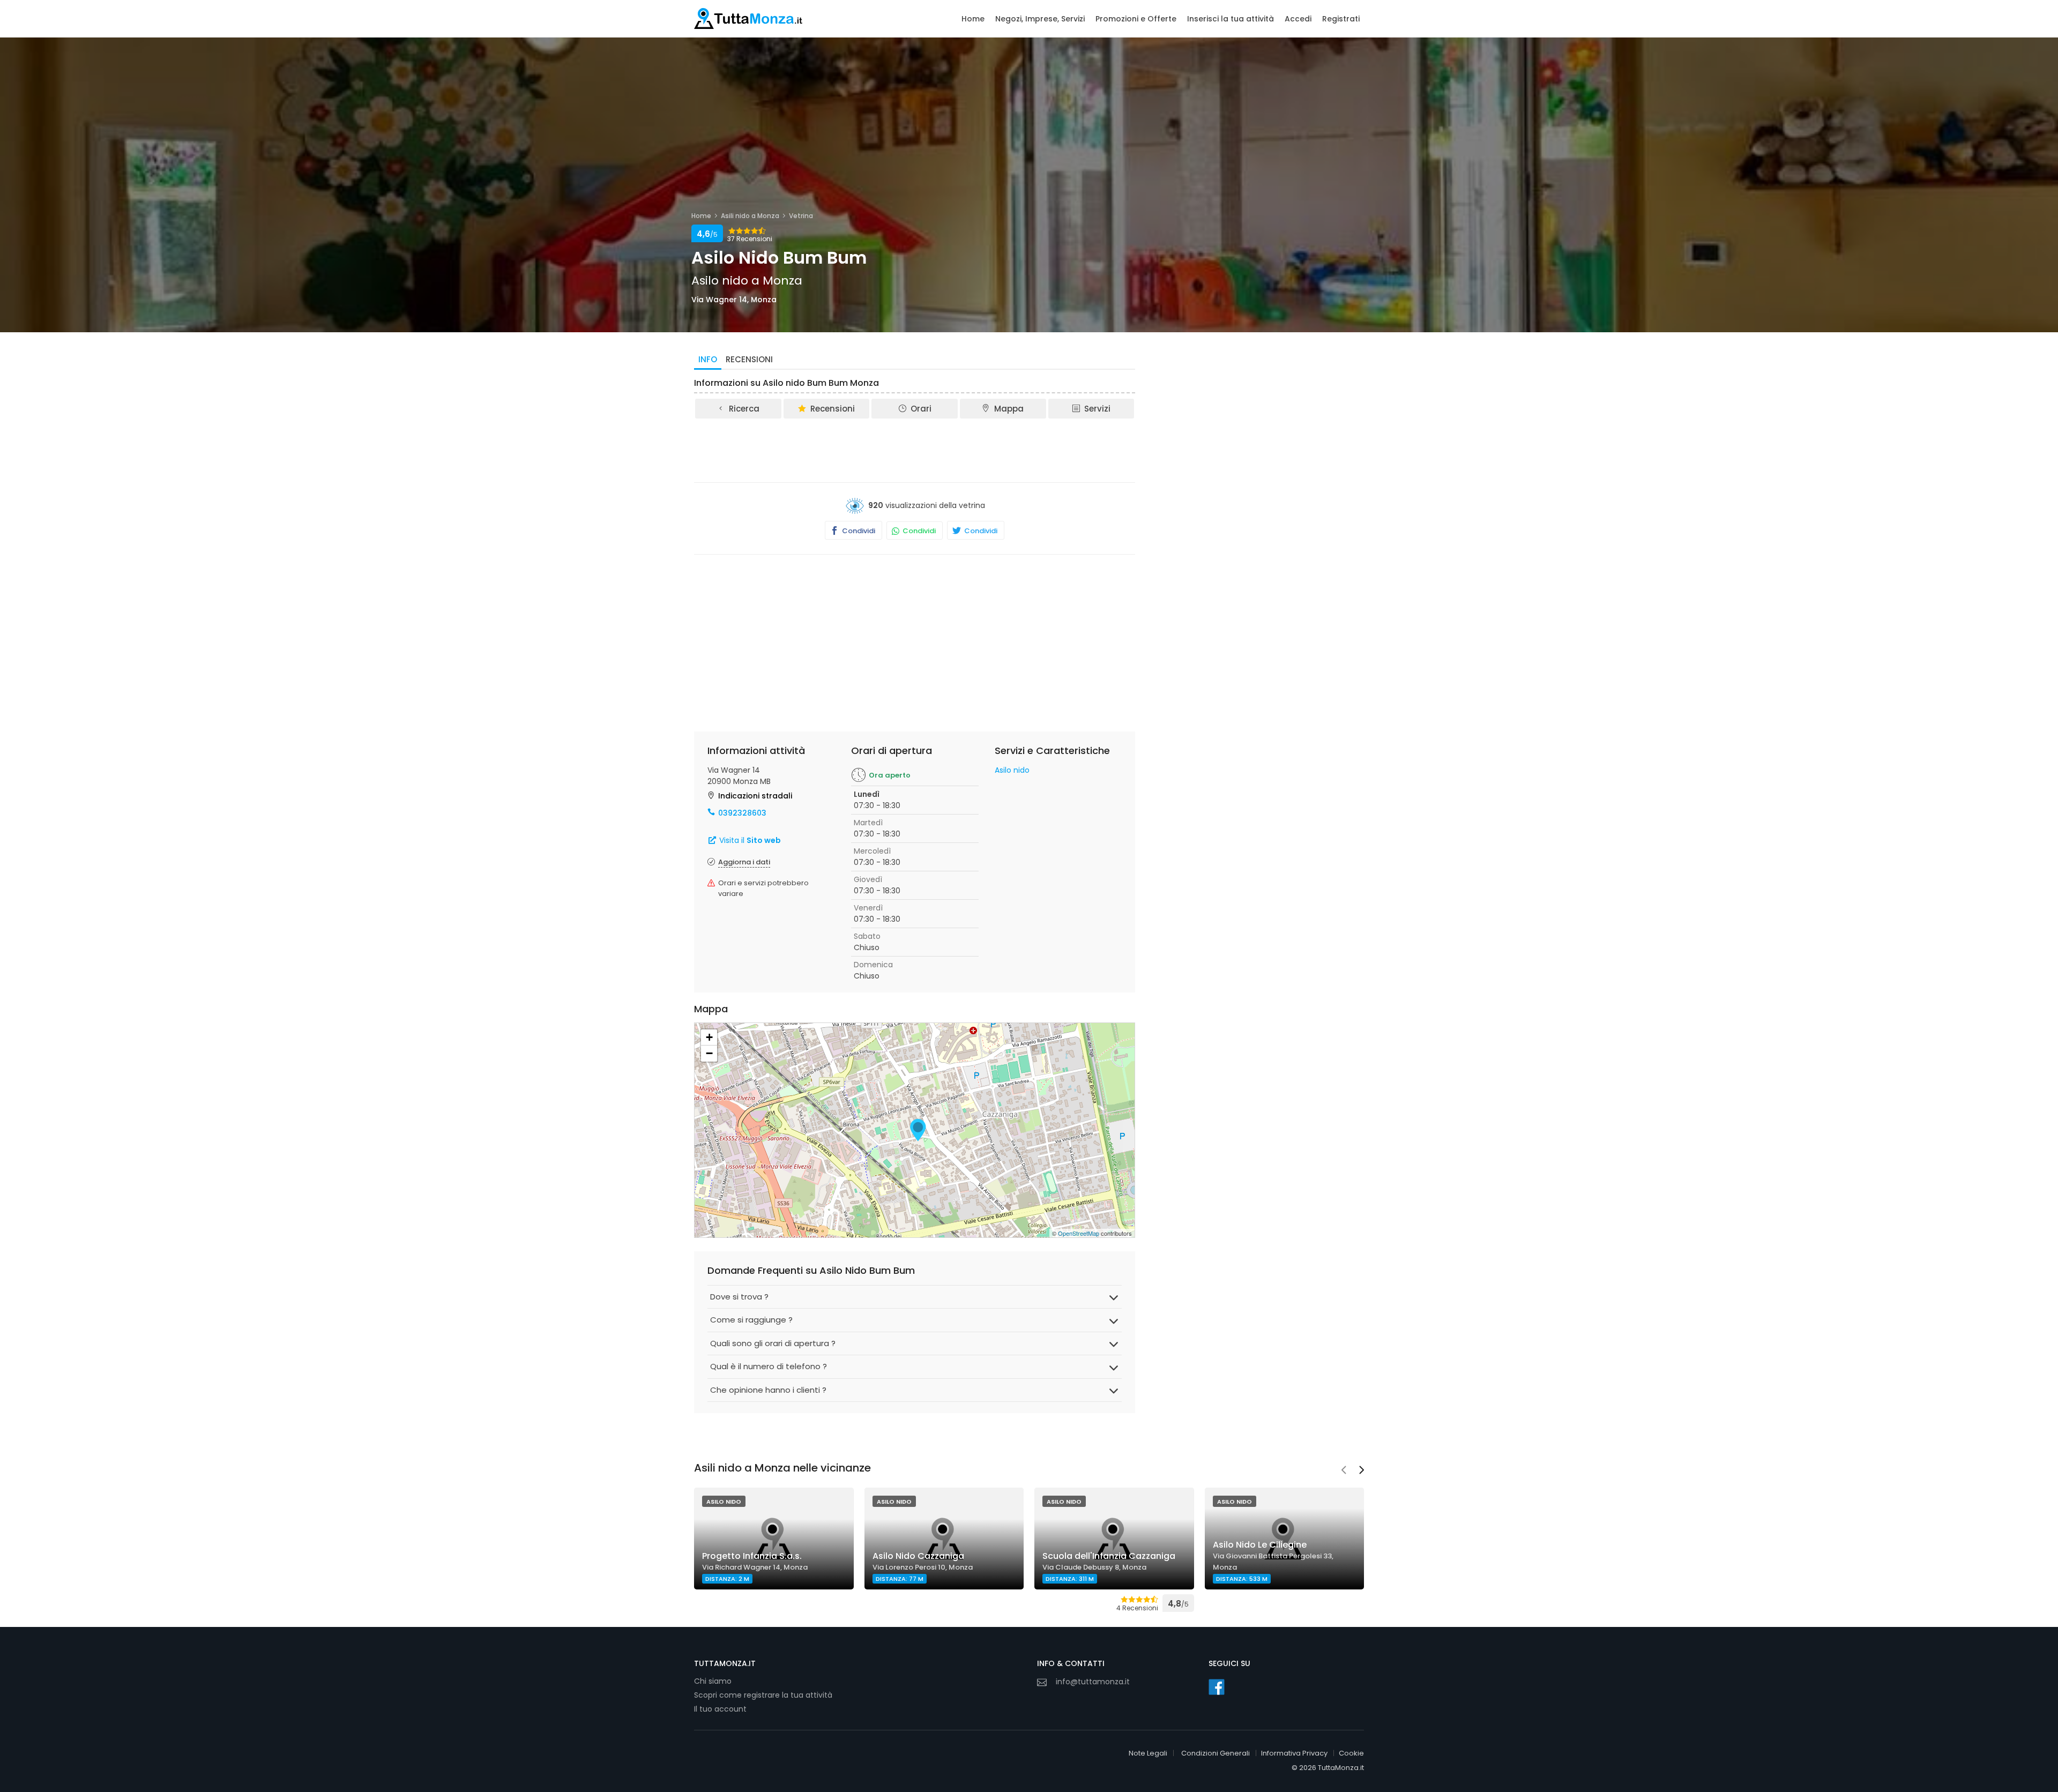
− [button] (709, 1053)
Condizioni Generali (1216, 1753)
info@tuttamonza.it (1093, 1682)
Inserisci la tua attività (1231, 19)
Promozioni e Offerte (1136, 19)
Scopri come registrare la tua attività (763, 1695)
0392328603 (742, 813)
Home (973, 19)
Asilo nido (1012, 770)
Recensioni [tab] (749, 359)
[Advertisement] (915, 450)
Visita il (749, 840)
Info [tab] (708, 359)
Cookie (1351, 1753)
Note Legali (1148, 1753)
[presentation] (1344, 1471)
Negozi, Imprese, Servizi (1040, 19)
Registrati (1341, 19)
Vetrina (801, 216)
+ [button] (709, 1037)
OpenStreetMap (1079, 1233)
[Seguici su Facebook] (1217, 1687)
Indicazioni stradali (755, 796)
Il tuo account (720, 1709)
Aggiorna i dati (744, 862)
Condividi (858, 531)
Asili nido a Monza (750, 216)
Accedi (1298, 19)
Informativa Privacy (1294, 1753)
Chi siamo (713, 1681)
